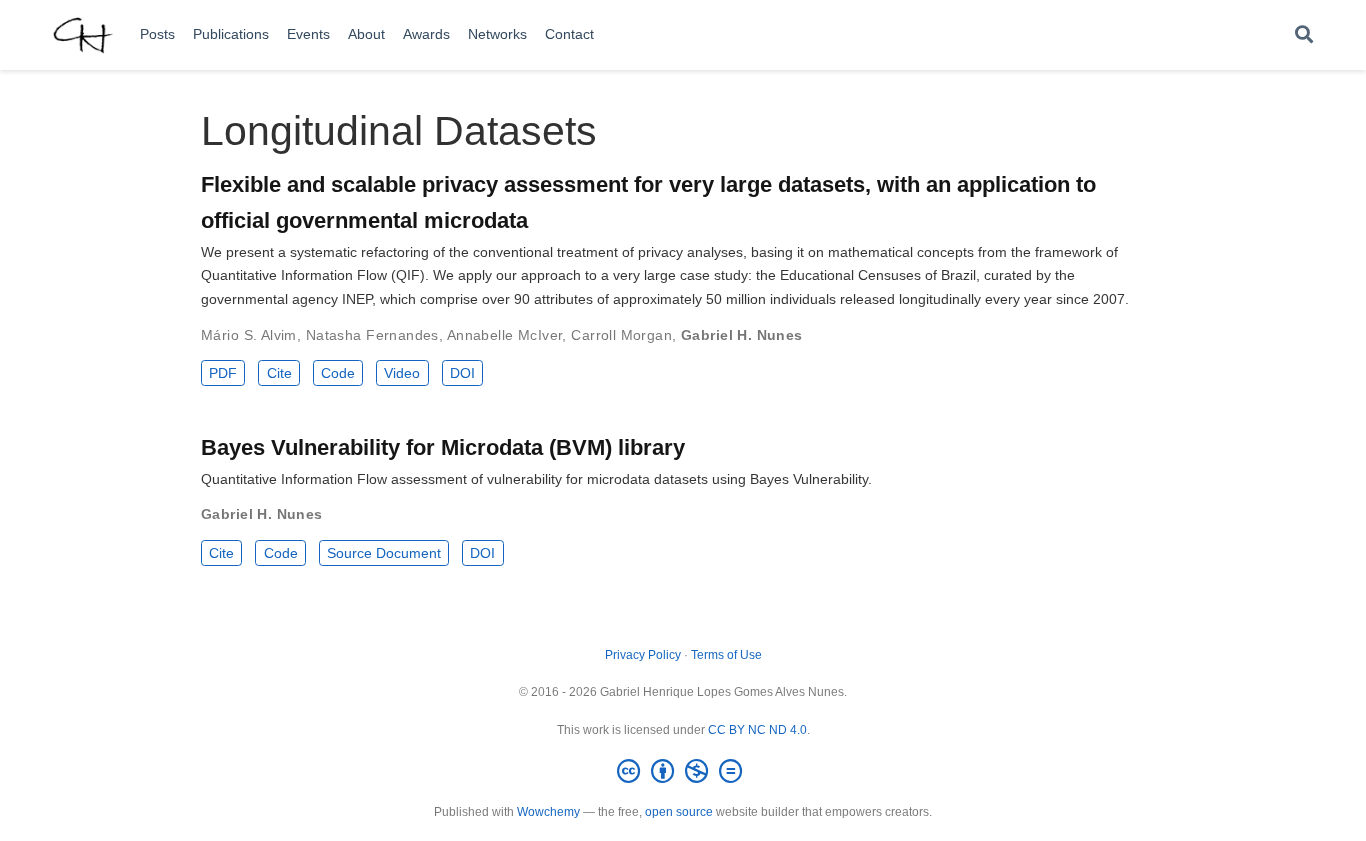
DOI (462, 373)
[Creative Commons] (683, 772)
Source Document (384, 553)
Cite (279, 373)
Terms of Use (726, 655)
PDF (223, 373)
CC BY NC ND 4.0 (757, 730)
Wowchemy (548, 812)
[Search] (1304, 35)
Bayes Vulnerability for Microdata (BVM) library (443, 447)
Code (338, 373)
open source (679, 812)
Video (402, 373)
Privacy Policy (643, 655)
